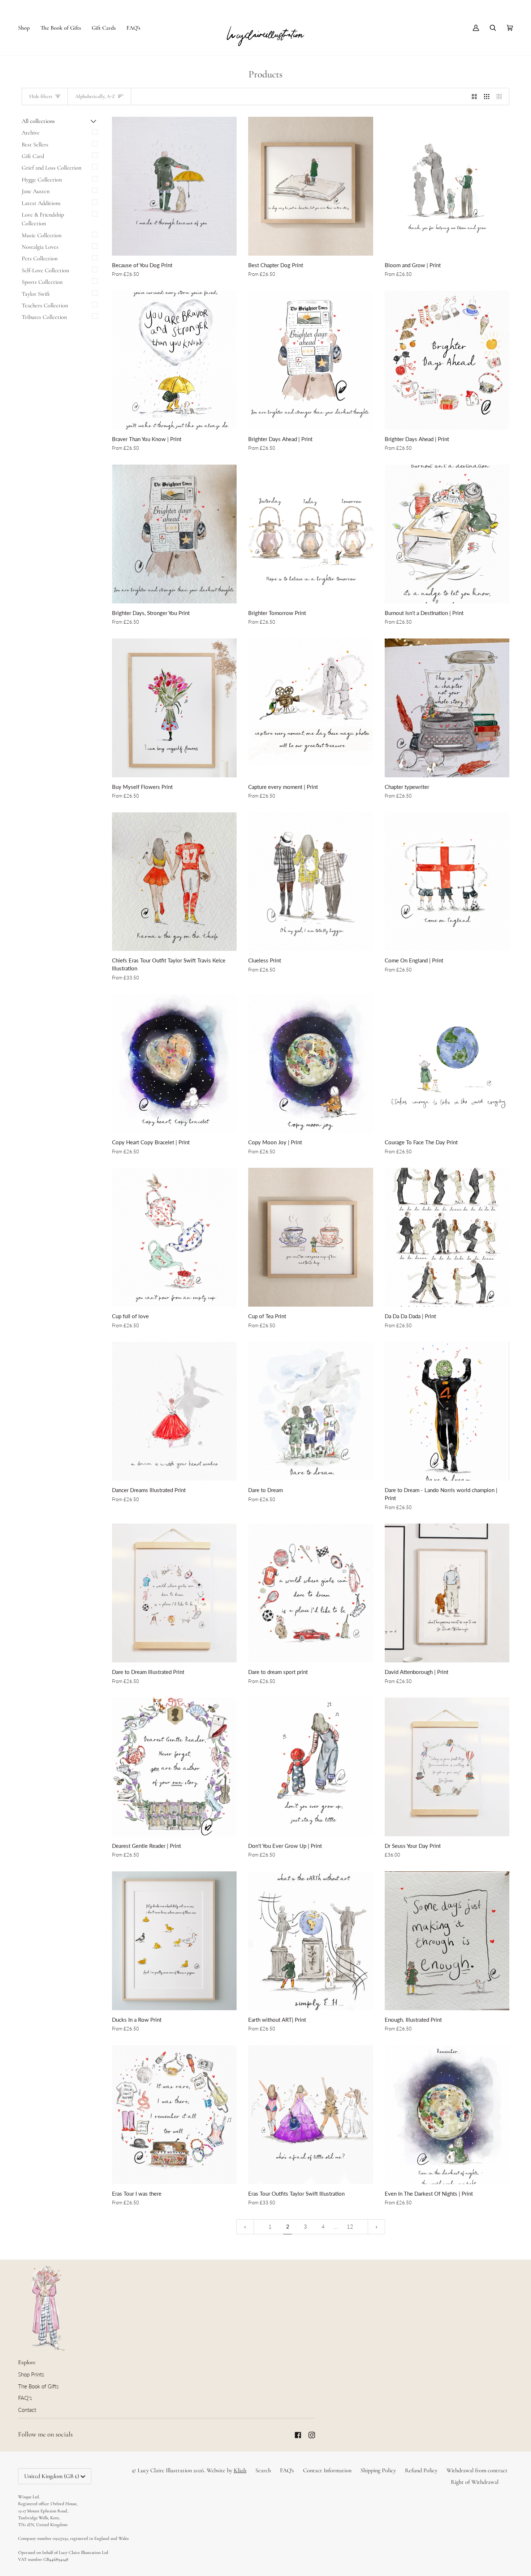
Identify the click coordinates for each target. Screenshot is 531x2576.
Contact (27, 2410)
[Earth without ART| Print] (310, 1941)
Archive (31, 133)
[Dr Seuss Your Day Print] (447, 1767)
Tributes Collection (44, 317)
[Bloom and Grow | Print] (447, 186)
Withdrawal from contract (477, 2470)
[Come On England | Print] (447, 882)
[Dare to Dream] (310, 1411)
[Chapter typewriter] (447, 708)
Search (263, 2470)
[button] (27, 28)
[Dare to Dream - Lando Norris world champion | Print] (447, 1411)
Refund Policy (421, 2470)
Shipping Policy (378, 2470)
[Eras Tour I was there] (174, 2115)
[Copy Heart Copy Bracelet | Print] (174, 1063)
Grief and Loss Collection (51, 168)
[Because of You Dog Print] (174, 186)
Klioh (240, 2470)
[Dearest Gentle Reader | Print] (174, 1767)
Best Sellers (35, 145)
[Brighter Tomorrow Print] (310, 534)
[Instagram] (312, 2435)
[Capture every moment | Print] (310, 708)
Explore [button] (27, 2362)
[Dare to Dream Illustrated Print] (174, 1593)
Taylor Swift (36, 294)
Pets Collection (40, 259)
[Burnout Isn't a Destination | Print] (447, 534)
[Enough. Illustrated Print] (447, 1941)
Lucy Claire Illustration (165, 2470)
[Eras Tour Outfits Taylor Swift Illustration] (310, 2115)
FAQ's (25, 2398)
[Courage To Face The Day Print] (447, 1063)
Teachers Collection (45, 306)
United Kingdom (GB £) (52, 2476)
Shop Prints (31, 2374)
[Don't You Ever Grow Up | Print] (310, 1767)
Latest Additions (41, 203)
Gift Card (33, 156)
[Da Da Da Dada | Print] (447, 1237)
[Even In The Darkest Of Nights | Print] (447, 2115)
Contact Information (327, 2470)
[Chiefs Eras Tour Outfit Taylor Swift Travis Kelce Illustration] (174, 882)
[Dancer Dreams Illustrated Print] (174, 1411)
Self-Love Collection (45, 270)
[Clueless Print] (310, 882)
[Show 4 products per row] (501, 97)
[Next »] (377, 2227)
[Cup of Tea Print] (310, 1237)
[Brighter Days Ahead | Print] (310, 360)
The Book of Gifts (38, 2386)
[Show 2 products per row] (474, 97)
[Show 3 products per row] (487, 97)
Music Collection (42, 235)
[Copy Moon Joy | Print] (310, 1063)
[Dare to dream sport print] (310, 1593)
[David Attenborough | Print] (447, 1593)
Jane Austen (36, 191)
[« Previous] (245, 2227)
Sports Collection (42, 282)
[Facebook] (298, 2435)
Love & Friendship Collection (43, 219)
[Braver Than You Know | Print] (174, 360)
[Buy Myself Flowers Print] (174, 708)
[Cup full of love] (174, 1237)
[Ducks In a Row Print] (174, 1941)
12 (350, 2227)
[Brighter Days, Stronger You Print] (174, 534)
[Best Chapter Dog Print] (310, 186)
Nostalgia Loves (40, 247)
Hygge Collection (42, 180)
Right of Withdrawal (475, 2482)
